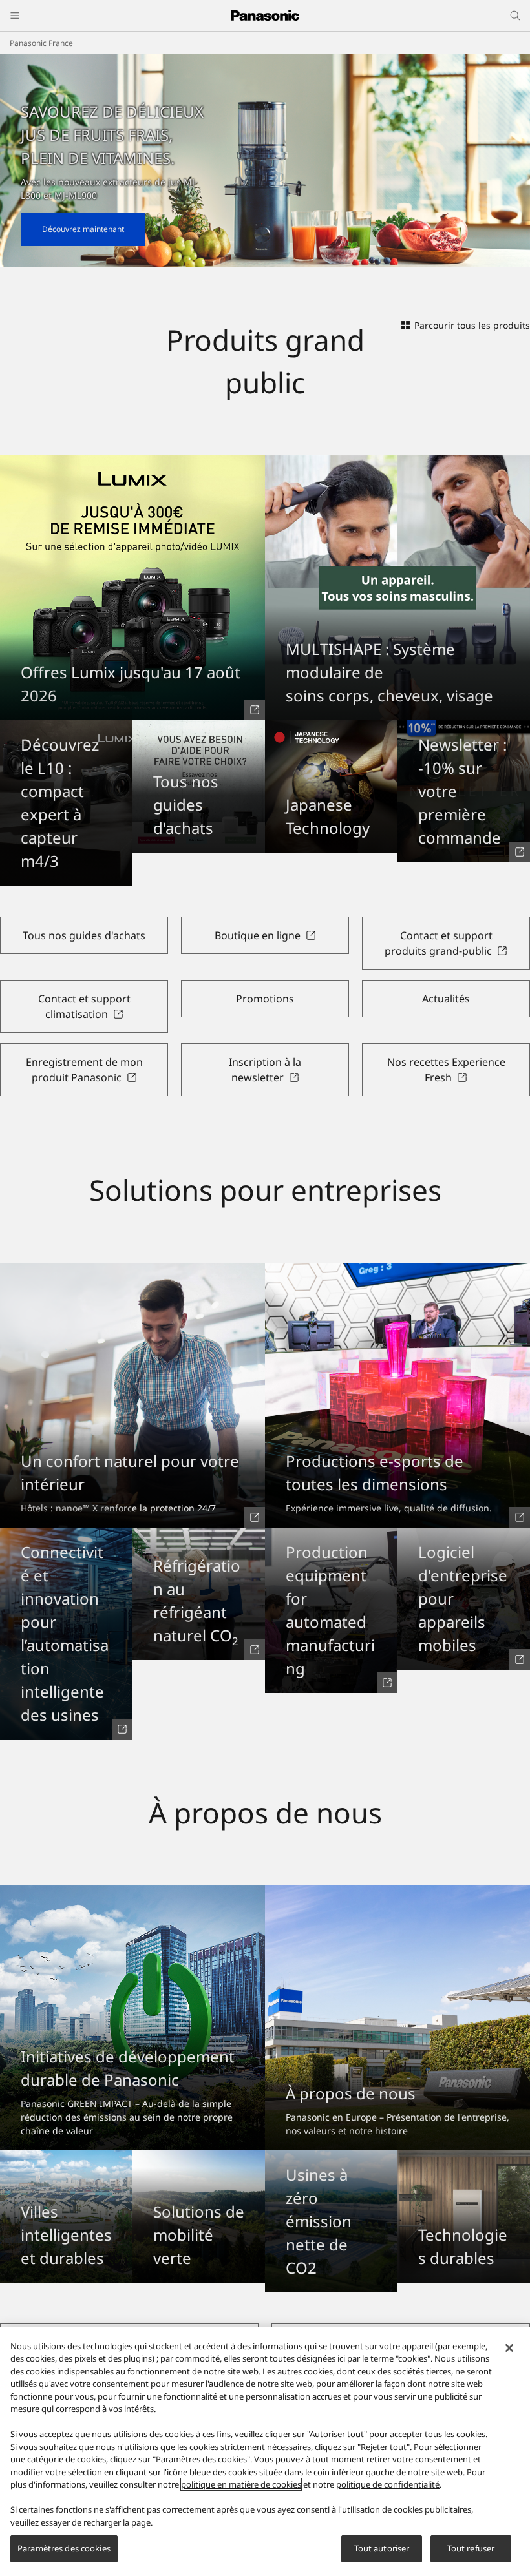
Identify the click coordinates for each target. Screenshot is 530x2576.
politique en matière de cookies (241, 2484)
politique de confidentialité (388, 2484)
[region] (265, 2452)
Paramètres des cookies (64, 2548)
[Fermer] (509, 2348)
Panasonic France (41, 43)
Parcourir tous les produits (472, 325)
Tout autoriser (382, 2548)
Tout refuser (471, 2548)
